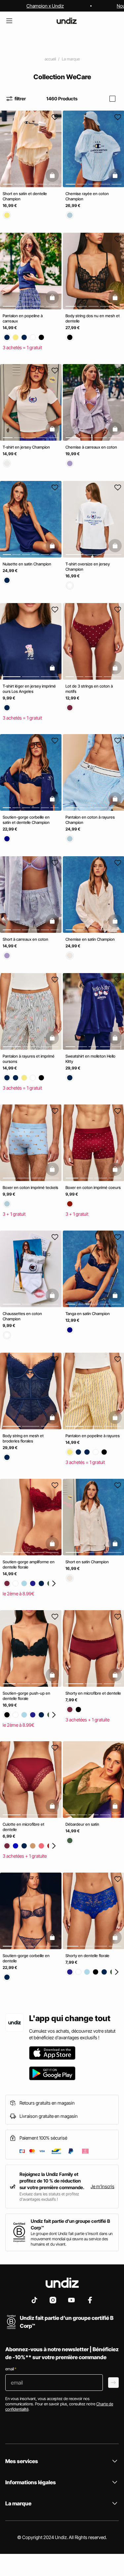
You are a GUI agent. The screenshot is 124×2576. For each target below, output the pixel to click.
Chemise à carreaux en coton (91, 447)
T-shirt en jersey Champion (26, 447)
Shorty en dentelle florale (87, 1956)
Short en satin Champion (87, 1562)
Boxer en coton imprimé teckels (30, 1187)
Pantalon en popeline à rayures (93, 1436)
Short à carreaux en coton (25, 939)
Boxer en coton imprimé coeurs (93, 1187)
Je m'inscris (103, 2186)
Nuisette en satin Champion (27, 564)
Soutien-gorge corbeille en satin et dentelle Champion (26, 820)
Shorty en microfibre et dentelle (93, 1693)
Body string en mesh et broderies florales (23, 1438)
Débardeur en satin (82, 1824)
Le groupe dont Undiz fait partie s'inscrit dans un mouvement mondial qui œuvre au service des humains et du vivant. (72, 2239)
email (11, 2369)
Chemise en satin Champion (90, 939)
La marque (71, 59)
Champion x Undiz (45, 6)
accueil (50, 59)
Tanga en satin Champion (88, 1314)
